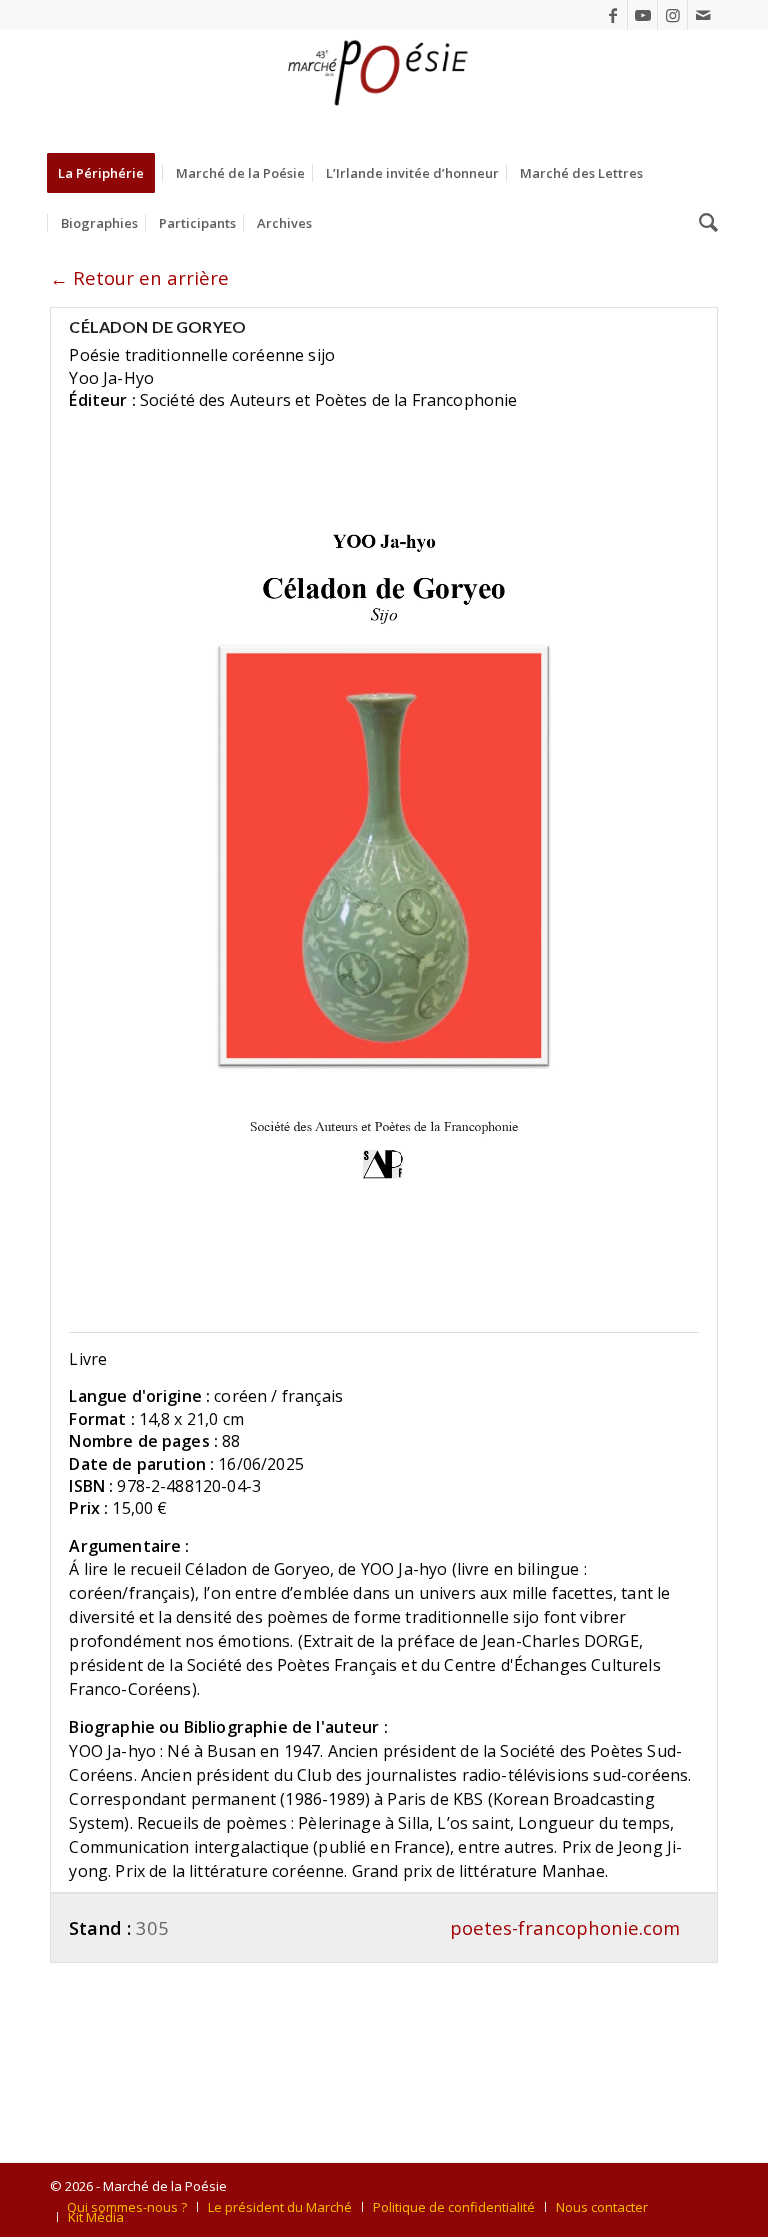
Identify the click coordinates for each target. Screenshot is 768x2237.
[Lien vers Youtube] (642, 15)
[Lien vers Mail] (703, 15)
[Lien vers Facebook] (612, 15)
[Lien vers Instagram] (672, 15)
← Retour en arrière (139, 277)
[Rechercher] (703, 223)
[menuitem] (107, 173)
